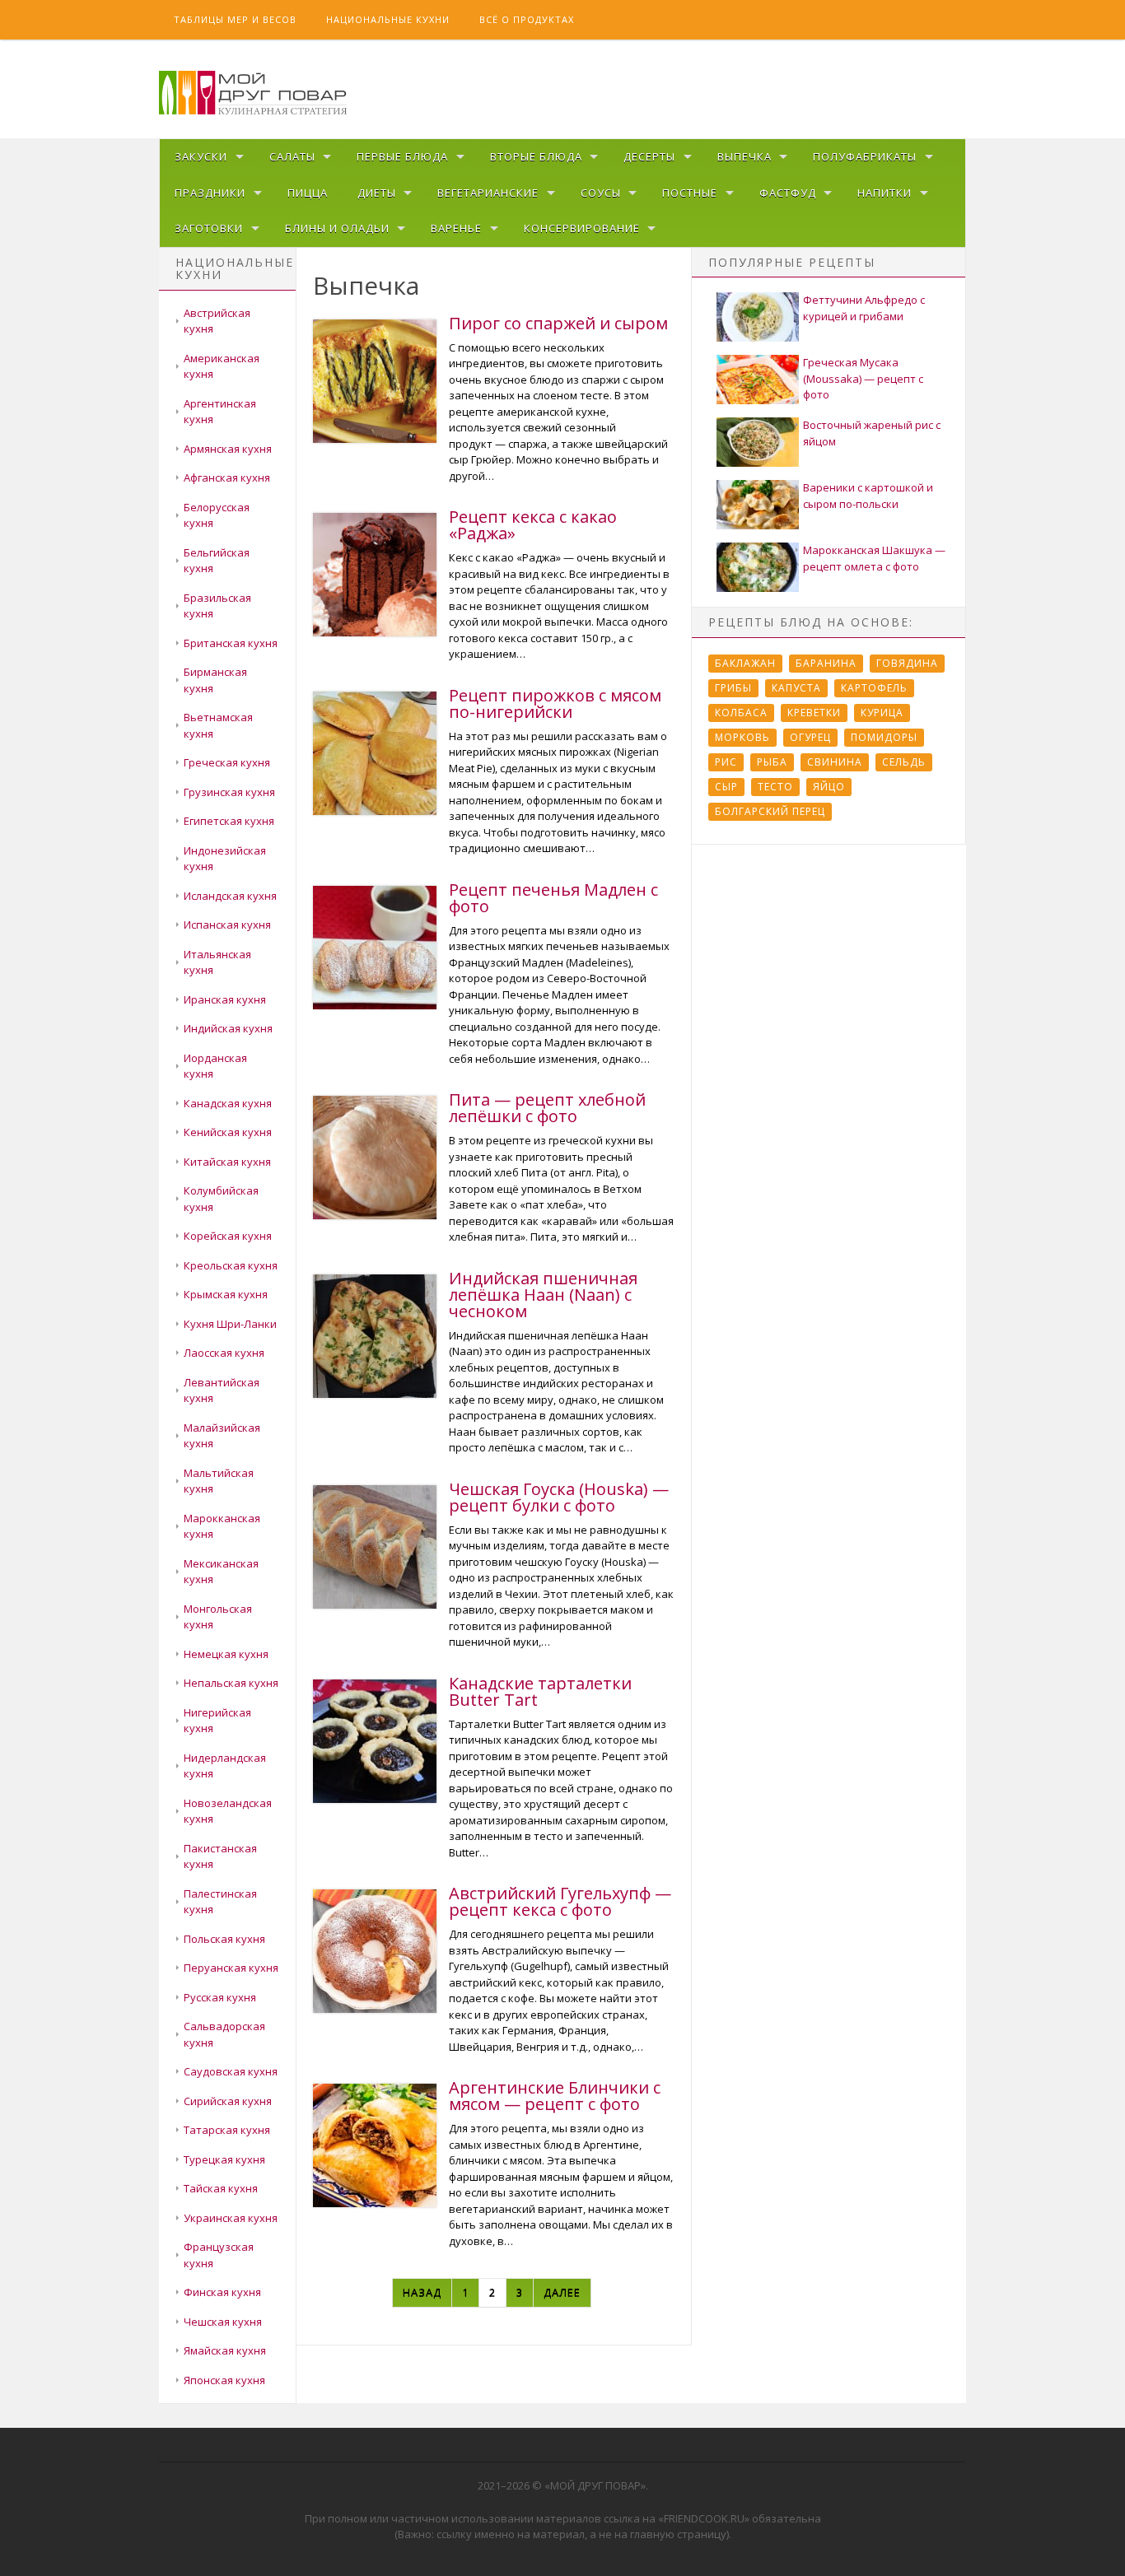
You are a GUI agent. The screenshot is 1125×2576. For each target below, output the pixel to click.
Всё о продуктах (527, 19)
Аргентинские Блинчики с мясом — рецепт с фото (555, 2096)
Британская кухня (231, 643)
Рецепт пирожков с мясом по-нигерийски (555, 703)
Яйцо (829, 787)
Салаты (292, 156)
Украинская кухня (231, 2218)
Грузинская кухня (229, 792)
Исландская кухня (230, 896)
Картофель (874, 688)
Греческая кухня (227, 762)
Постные (690, 193)
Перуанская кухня (231, 1968)
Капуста (796, 688)
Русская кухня (220, 1997)
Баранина (826, 663)
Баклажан (745, 663)
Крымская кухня (226, 1294)
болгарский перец (770, 811)
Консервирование (582, 228)
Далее (562, 2292)
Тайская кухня (221, 2188)
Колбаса (741, 713)
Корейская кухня (228, 1236)
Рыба (772, 762)
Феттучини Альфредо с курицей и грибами (864, 308)
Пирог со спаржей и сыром (558, 323)
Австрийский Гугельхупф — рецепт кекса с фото (560, 1901)
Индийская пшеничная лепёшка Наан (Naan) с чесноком (543, 1295)
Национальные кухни (388, 19)
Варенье (456, 228)
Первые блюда (402, 156)
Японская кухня (224, 2380)
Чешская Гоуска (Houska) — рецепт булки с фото (559, 1497)
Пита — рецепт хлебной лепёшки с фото (547, 1108)
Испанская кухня (227, 925)
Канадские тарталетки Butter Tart (540, 1691)
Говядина (907, 663)
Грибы (733, 688)
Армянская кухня (228, 449)
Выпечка (745, 156)
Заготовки (209, 228)
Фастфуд (788, 193)
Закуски (201, 156)
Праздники (210, 193)
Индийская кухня (228, 1028)
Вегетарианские (488, 193)
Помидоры (884, 737)
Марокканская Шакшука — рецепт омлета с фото (874, 558)
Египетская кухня (229, 821)
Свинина (835, 762)
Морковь (742, 737)
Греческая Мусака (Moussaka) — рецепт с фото (863, 378)
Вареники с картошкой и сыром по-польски (868, 496)
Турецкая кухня (224, 2159)
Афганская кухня (227, 477)
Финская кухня (222, 2292)
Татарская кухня (227, 2130)
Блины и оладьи (337, 228)
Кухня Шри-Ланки (230, 1324)
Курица (882, 713)
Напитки (885, 193)
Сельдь (904, 762)
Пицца (308, 193)
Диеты (377, 193)
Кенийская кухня (228, 1132)
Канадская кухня (228, 1103)
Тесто (775, 787)
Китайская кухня (227, 1162)
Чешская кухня (223, 2322)
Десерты (649, 156)
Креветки (814, 713)
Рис (726, 762)
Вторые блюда (536, 156)
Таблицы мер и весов (235, 19)
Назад (422, 2292)
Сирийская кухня (228, 2101)
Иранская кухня (225, 999)
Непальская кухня (231, 1683)
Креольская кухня (231, 1265)
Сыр (726, 787)
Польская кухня (224, 1939)
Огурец (810, 737)
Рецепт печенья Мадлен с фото (553, 898)
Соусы (601, 193)
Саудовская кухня (231, 2071)
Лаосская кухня (224, 1353)
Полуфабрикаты (865, 156)
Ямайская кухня (225, 2350)
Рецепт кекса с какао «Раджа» (533, 525)
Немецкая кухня (226, 1654)
